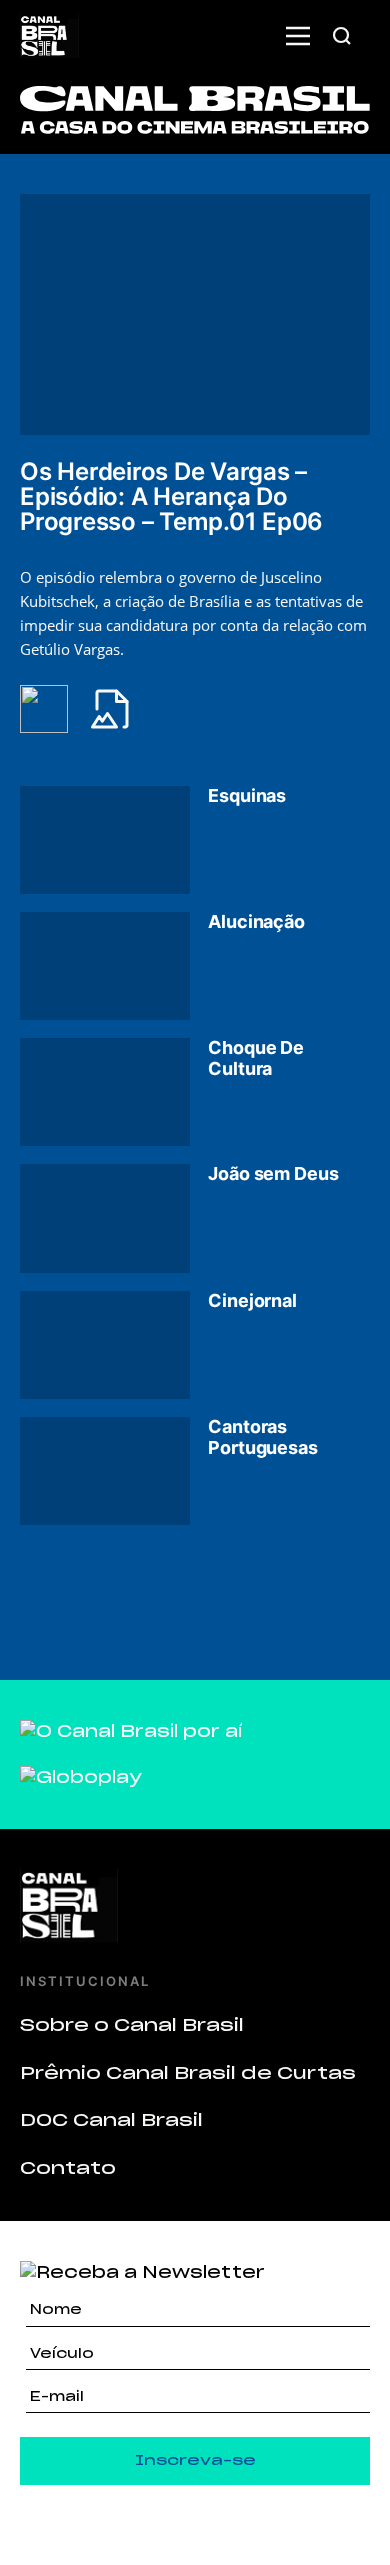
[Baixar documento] (54, 709)
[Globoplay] (81, 1777)
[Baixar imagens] (122, 709)
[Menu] (298, 36)
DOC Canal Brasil (111, 2120)
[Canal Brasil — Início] (49, 36)
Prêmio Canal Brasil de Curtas (188, 2073)
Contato (68, 2168)
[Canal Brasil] (195, 1906)
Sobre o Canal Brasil (132, 2025)
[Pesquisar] (342, 36)
